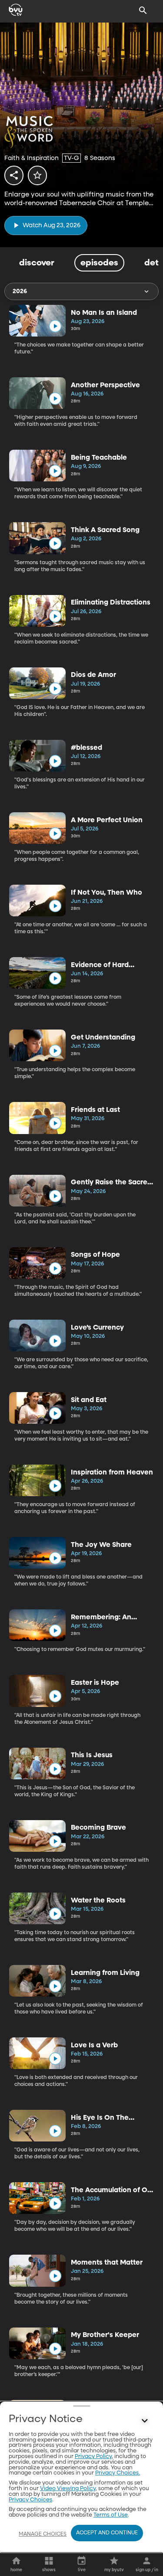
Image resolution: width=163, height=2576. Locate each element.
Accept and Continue (107, 2533)
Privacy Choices (30, 2500)
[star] (37, 175)
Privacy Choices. (118, 2473)
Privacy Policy (93, 2457)
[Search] (143, 10)
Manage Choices (43, 2534)
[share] (14, 175)
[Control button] (145, 2421)
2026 (20, 291)
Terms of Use (111, 2515)
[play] (55, 326)
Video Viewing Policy (68, 2489)
